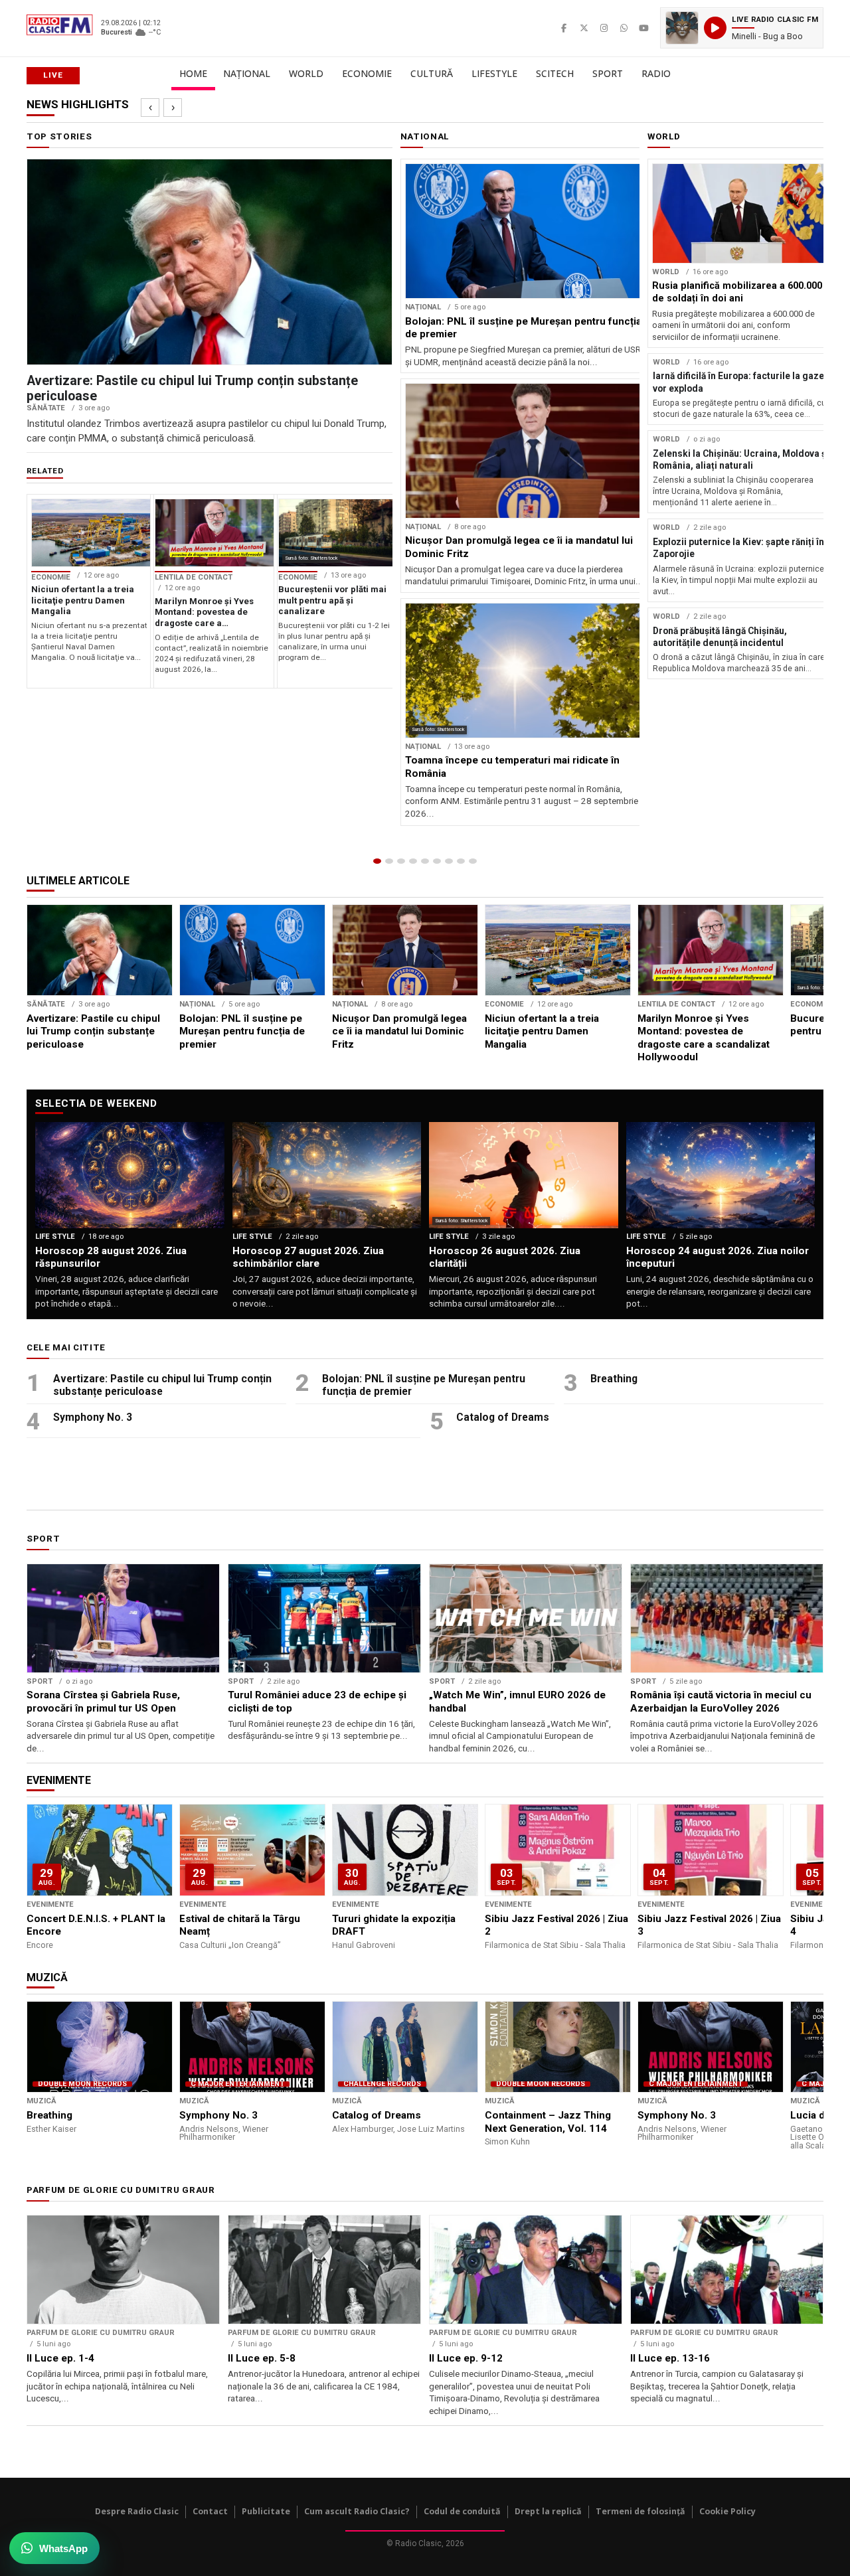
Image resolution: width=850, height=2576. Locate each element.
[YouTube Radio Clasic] (643, 28)
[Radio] (473, 861)
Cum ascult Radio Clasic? (357, 2511)
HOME (193, 73)
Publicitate (266, 2511)
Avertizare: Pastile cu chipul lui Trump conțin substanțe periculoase (162, 1385)
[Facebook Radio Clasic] (564, 28)
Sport (608, 73)
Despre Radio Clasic (137, 2511)
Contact (210, 2511)
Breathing (614, 1379)
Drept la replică (548, 2511)
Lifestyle (494, 73)
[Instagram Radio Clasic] (604, 28)
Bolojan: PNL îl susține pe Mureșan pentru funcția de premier (424, 1385)
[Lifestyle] (437, 861)
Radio (656, 73)
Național (247, 73)
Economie (367, 73)
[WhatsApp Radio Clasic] (624, 28)
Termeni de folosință (640, 2511)
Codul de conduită (462, 2511)
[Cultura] (425, 861)
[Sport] (461, 861)
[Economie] (413, 861)
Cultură (432, 73)
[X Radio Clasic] (584, 28)
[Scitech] (449, 861)
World (306, 73)
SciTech (555, 73)
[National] (389, 861)
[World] (401, 861)
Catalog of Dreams (503, 1417)
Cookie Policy (727, 2511)
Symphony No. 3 (93, 1417)
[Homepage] (377, 861)
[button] (742, 28)
